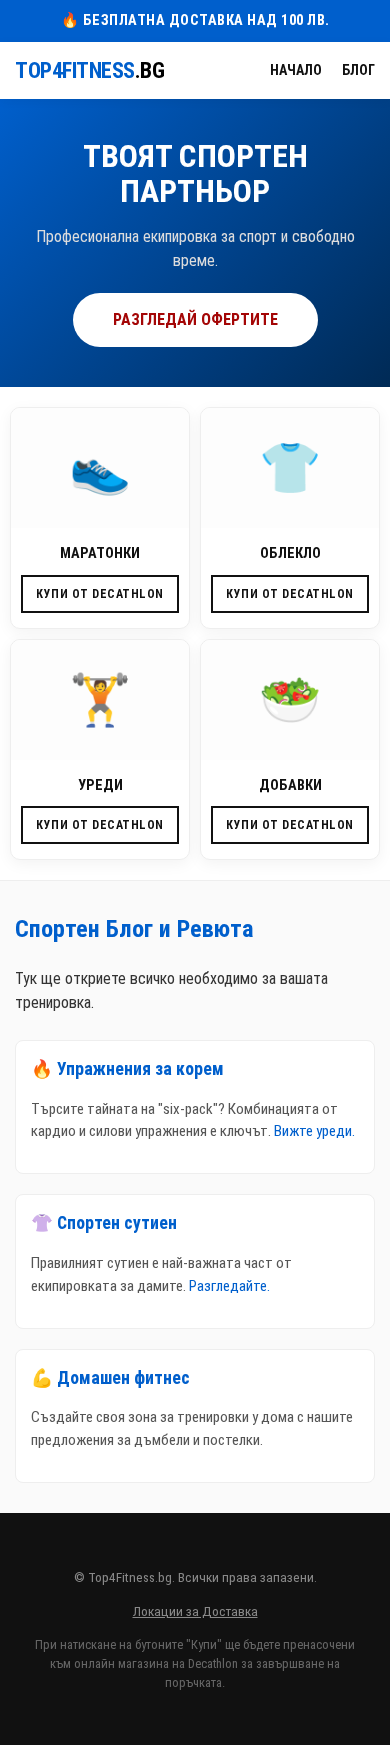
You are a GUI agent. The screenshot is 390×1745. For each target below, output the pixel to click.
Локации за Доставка (195, 1611)
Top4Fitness (89, 70)
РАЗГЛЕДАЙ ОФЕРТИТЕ (195, 319)
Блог (358, 70)
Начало (296, 70)
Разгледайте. (229, 1286)
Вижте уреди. (314, 1131)
